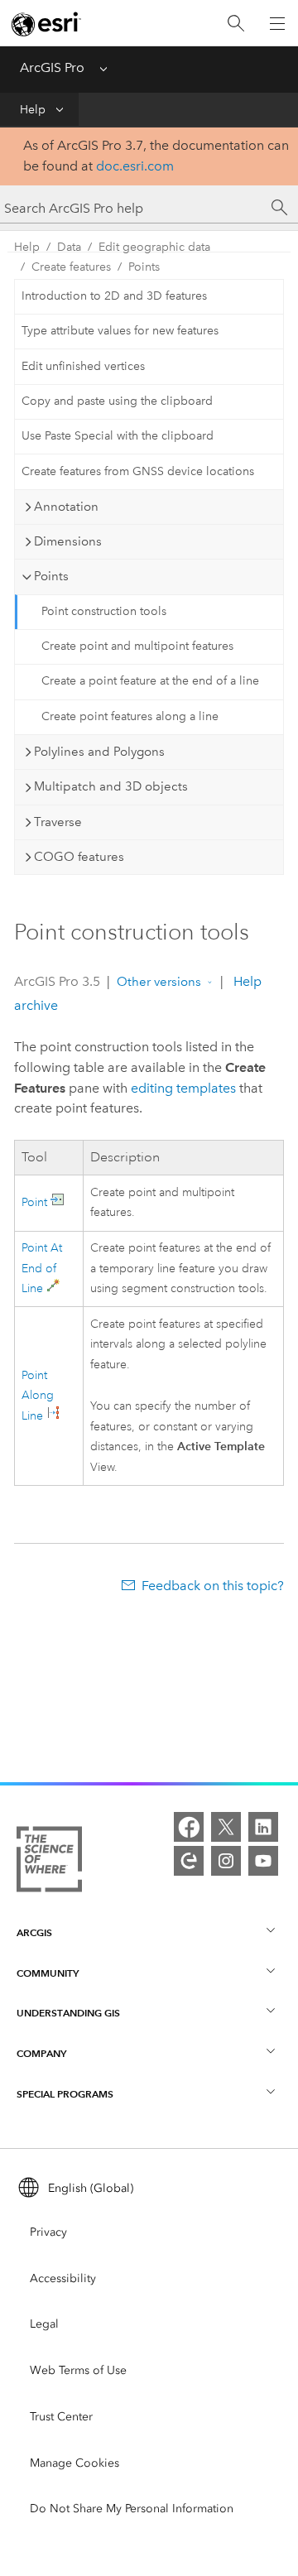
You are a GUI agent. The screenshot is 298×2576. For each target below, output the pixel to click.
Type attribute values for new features (120, 331)
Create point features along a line (130, 716)
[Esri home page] (46, 24)
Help (33, 110)
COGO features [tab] (79, 857)
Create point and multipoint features (137, 646)
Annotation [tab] (66, 507)
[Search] (236, 24)
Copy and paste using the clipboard (117, 401)
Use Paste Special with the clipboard (118, 436)
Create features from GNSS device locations (138, 471)
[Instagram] (226, 1861)
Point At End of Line (42, 1269)
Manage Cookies (74, 2463)
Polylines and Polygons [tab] (99, 752)
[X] (226, 1827)
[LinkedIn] (263, 1827)
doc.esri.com (135, 166)
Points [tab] (51, 576)
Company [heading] (41, 2053)
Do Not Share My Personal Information (132, 2509)
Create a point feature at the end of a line (150, 681)
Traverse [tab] (58, 822)
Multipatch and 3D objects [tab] (111, 786)
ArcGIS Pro (52, 67)
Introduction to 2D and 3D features (114, 296)
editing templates (183, 1088)
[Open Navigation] (277, 23)
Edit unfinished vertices (83, 366)
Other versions (159, 982)
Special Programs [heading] (65, 2094)
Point (34, 1202)
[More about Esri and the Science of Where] (49, 1862)
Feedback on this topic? (213, 1586)
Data (69, 247)
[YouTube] (263, 1861)
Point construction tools (104, 611)
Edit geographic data (154, 247)
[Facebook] (189, 1827)
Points (144, 267)
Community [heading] (48, 1973)
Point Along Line (38, 1396)
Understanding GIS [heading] (68, 2013)
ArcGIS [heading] (34, 1932)
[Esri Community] (189, 1861)
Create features (71, 267)
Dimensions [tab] (68, 541)
